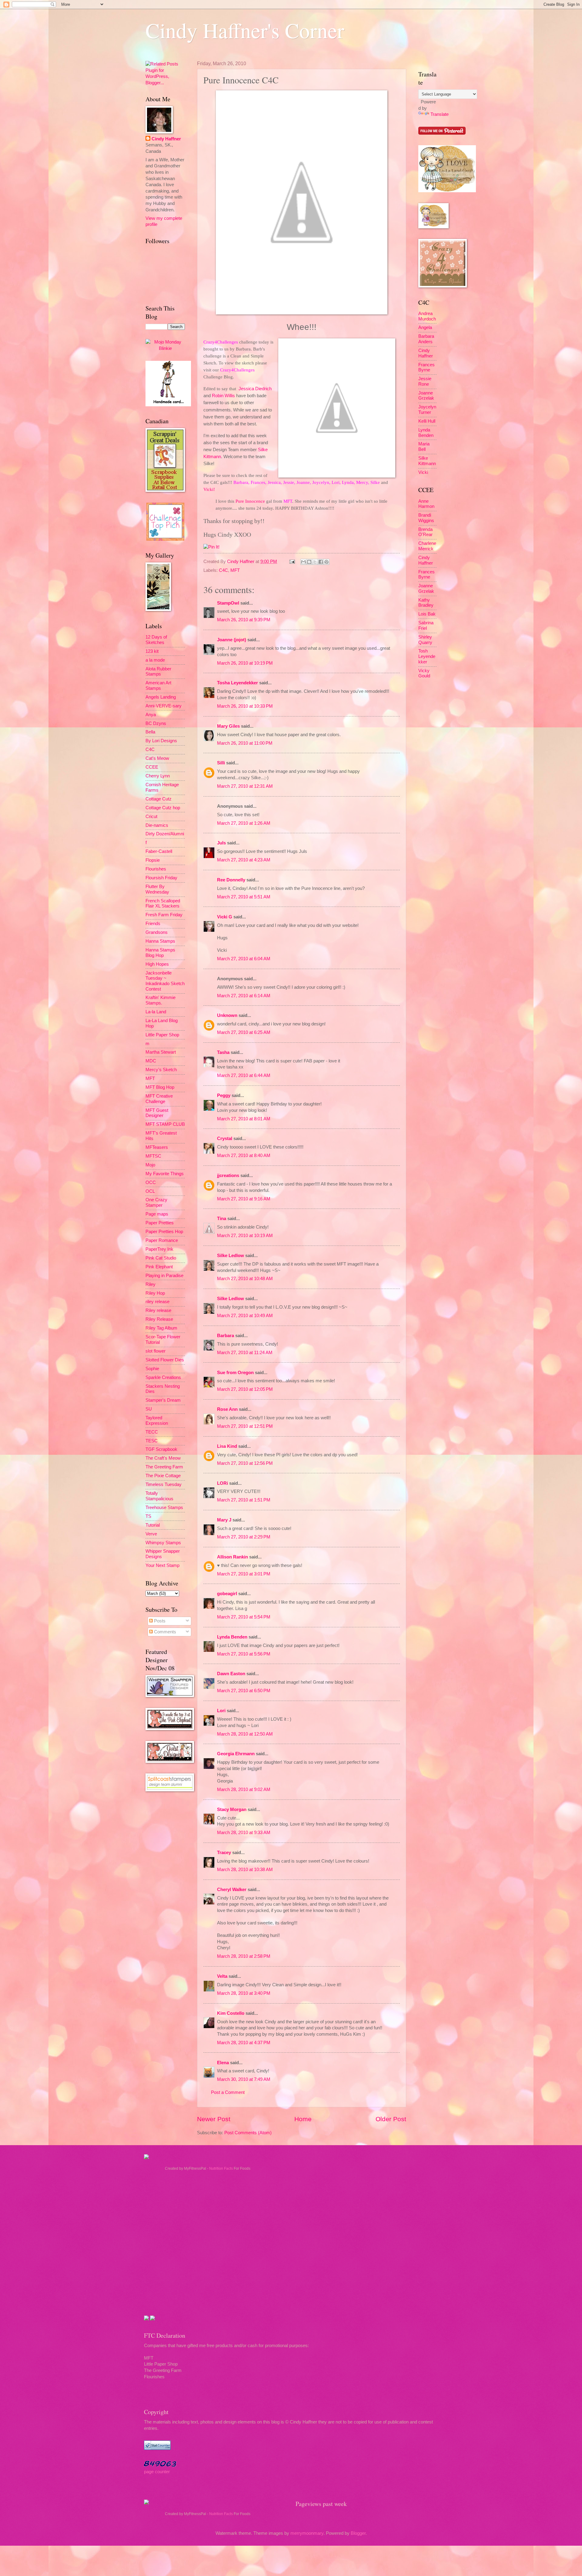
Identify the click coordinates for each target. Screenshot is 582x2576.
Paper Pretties (160, 1223)
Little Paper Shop (162, 1035)
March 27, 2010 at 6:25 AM (244, 1032)
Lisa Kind (227, 1446)
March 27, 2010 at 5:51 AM (244, 897)
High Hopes (157, 964)
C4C (223, 570)
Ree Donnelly (231, 880)
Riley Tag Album (161, 1328)
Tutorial (153, 1525)
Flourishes (156, 869)
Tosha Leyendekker (237, 683)
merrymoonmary (307, 2533)
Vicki (423, 472)
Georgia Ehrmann (236, 1754)
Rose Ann (227, 1409)
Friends (153, 924)
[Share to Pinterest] (326, 562)
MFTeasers (157, 1147)
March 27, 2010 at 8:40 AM (244, 1156)
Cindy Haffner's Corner (245, 30)
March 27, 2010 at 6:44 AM (244, 1075)
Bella (150, 732)
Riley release (158, 1310)
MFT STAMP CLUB (165, 1124)
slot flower (156, 1351)
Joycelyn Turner (427, 410)
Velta (222, 1976)
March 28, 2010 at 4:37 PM (244, 2043)
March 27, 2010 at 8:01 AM (244, 1119)
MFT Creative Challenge (159, 1099)
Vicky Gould (424, 673)
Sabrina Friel (426, 626)
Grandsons (157, 932)
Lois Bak (427, 614)
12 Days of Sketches (156, 640)
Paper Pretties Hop (164, 1232)
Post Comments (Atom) (248, 2133)
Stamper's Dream (163, 1400)
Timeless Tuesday (164, 1484)
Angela (425, 327)
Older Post (391, 2119)
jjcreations (228, 1176)
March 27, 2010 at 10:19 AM (245, 1236)
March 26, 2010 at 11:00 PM (245, 743)
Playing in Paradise (164, 1276)
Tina (222, 1219)
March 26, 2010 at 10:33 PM (245, 706)
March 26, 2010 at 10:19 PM (245, 663)
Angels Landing (161, 697)
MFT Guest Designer (157, 1113)
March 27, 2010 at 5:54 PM (244, 1617)
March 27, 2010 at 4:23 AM (244, 860)
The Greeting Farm (164, 1467)
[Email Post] (291, 562)
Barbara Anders (426, 339)
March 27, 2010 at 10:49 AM (245, 1316)
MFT (235, 570)
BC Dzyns (156, 723)
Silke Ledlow (231, 1256)
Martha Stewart (161, 1052)
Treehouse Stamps (164, 1508)
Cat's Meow (157, 758)
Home (303, 2119)
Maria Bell (424, 447)
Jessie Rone (425, 381)
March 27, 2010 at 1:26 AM (244, 823)
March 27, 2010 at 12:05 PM (245, 1389)
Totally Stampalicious (159, 1496)
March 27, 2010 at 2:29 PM (244, 1537)
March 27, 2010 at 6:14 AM (244, 996)
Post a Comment (228, 2092)
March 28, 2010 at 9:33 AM (244, 1833)
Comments (164, 1632)
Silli (221, 763)
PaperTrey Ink (159, 1249)
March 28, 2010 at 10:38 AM (245, 1870)
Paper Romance (162, 1240)
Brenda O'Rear (425, 532)
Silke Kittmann (427, 461)
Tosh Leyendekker (427, 656)
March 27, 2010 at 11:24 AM (245, 1353)
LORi (222, 1483)
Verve (151, 1534)
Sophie (152, 1369)
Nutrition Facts (221, 2168)
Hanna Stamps (160, 941)
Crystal (225, 1139)
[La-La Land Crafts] (447, 191)
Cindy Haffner (241, 562)
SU (149, 1409)
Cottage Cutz (159, 799)
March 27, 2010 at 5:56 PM (244, 1654)
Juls (221, 843)
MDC (151, 1061)
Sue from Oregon (235, 1373)
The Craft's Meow (163, 1458)
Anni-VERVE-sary (164, 706)
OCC (151, 1182)
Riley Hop (155, 1293)
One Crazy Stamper (156, 1202)
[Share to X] (315, 562)
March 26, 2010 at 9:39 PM (244, 620)
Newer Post (214, 2119)
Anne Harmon (426, 504)
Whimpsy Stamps (163, 1543)
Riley (151, 1284)
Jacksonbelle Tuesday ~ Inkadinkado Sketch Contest (165, 981)
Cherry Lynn (158, 776)
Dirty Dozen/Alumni (165, 834)
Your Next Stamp (162, 1565)
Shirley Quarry (425, 640)
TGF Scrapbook (161, 1449)
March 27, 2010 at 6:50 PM (244, 1691)
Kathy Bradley (426, 603)
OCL (150, 1191)
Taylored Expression (157, 1420)
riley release (157, 1302)
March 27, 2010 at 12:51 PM (245, 1426)
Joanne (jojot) (232, 640)
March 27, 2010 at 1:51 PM (244, 1500)
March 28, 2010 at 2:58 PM (244, 1956)
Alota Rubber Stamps (158, 672)
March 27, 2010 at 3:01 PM (244, 1574)
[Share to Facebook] (321, 562)
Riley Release (159, 1319)
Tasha (223, 1052)
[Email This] (303, 562)
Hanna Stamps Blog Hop (160, 953)
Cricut (151, 817)
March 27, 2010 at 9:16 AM (244, 1199)
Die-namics (157, 825)
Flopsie (153, 860)
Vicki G (225, 917)
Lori (221, 1711)
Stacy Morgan (232, 1810)
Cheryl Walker (232, 1890)
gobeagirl (227, 1594)
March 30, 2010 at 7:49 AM (244, 2079)
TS (148, 1516)
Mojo (150, 1165)
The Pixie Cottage (163, 1476)
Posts (159, 1621)
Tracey (224, 1853)
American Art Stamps (158, 686)
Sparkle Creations (163, 1377)
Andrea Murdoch (427, 316)
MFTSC (153, 1156)
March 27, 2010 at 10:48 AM (245, 1279)
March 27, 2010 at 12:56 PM (245, 1463)
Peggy (224, 1095)
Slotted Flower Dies (165, 1360)
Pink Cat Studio (161, 1258)
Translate (440, 114)
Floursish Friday (161, 878)
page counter (157, 2472)
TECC (152, 1432)
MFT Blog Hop (160, 1087)
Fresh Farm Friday (164, 915)
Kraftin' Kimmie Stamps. (161, 1000)
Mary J (224, 1520)
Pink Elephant (159, 1267)
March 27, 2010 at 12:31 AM (245, 786)
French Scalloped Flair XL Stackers (163, 904)
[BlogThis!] (309, 562)
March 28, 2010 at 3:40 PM (244, 1993)
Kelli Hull (427, 421)
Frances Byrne (426, 367)
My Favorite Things (165, 1174)
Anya (151, 715)
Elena (223, 2063)
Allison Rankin (232, 1557)
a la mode (155, 660)
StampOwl (228, 603)
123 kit (152, 651)
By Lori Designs (161, 741)
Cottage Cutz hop (163, 808)
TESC (152, 1441)
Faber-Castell (159, 851)
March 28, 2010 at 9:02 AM (244, 1789)
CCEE (152, 767)
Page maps (157, 1214)
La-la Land (156, 1012)
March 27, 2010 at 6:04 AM (244, 959)
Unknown (227, 1015)
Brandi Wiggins (426, 518)
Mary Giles (228, 726)
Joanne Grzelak (426, 396)
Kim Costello (231, 2013)
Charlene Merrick (427, 546)
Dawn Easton (231, 1674)
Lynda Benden (232, 1637)
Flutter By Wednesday (157, 889)
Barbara (226, 1336)
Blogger (358, 2533)
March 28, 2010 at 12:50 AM (245, 1734)
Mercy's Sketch (161, 1070)
